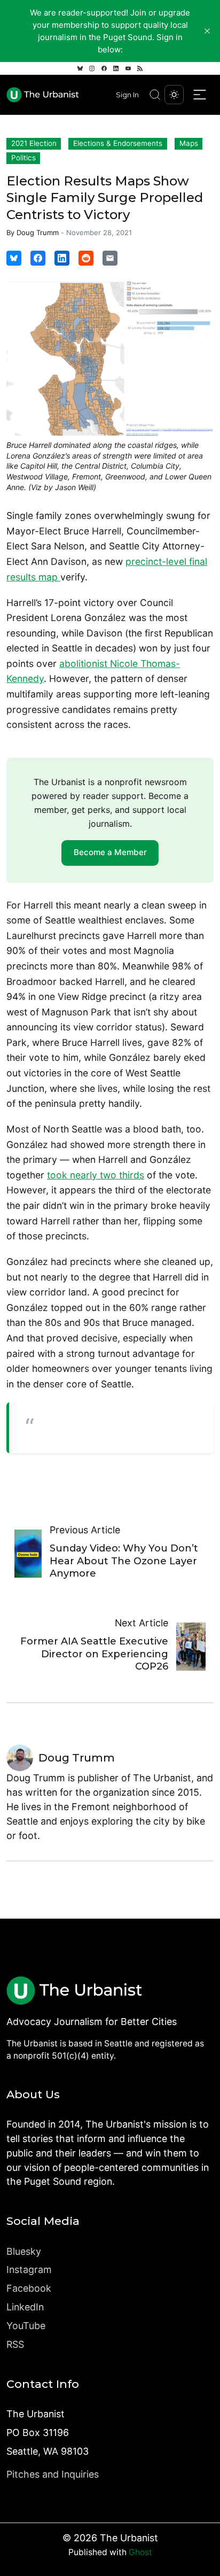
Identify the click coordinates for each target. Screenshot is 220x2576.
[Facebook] (104, 68)
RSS (15, 2344)
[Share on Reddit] (86, 258)
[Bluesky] (80, 68)
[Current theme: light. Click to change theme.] (174, 95)
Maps (189, 143)
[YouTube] (128, 68)
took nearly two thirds (96, 1175)
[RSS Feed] (140, 68)
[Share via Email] (110, 258)
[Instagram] (92, 68)
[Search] (155, 95)
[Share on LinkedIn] (62, 258)
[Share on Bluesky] (14, 258)
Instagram (29, 2269)
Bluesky (24, 2251)
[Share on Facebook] (38, 258)
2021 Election (34, 143)
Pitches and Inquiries (53, 2474)
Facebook (29, 2288)
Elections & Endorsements (118, 143)
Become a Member (110, 852)
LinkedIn (25, 2307)
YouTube (26, 2326)
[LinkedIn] (116, 68)
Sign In (127, 95)
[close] (207, 31)
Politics (23, 158)
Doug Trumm (38, 232)
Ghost (140, 2552)
